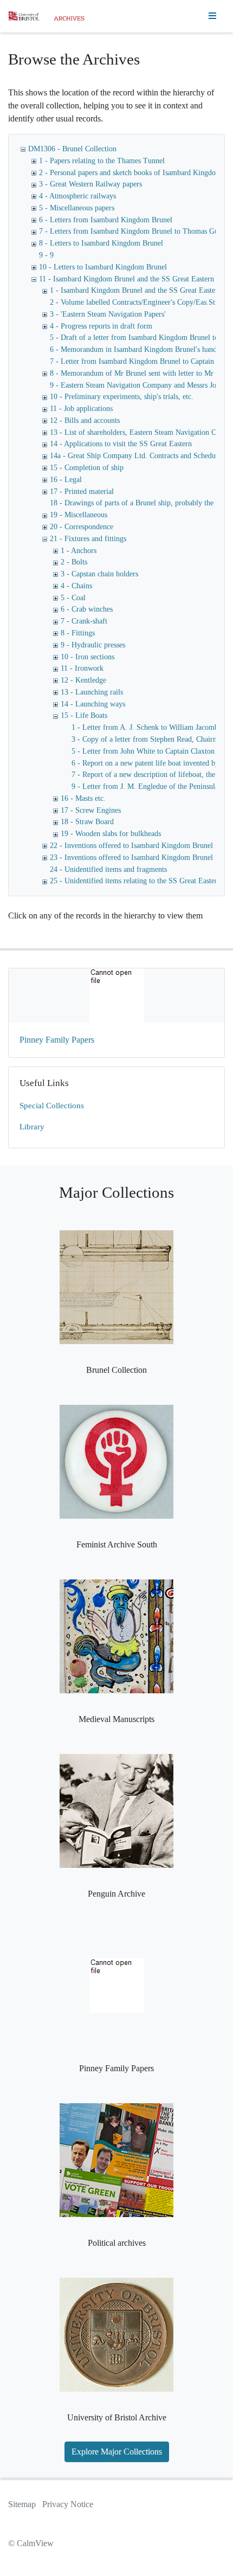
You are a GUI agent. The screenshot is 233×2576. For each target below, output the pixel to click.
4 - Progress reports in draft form (101, 326)
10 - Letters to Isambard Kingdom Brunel (103, 267)
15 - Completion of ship (87, 468)
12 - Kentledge (83, 680)
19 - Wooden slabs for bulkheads (111, 834)
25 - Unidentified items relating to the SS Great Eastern (135, 881)
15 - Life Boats (84, 715)
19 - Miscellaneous (79, 515)
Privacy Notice (68, 2504)
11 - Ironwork (82, 668)
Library (32, 1127)
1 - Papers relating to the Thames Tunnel (102, 161)
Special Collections (52, 1106)
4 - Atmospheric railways (77, 196)
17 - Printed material (82, 492)
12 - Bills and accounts (85, 420)
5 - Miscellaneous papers (77, 208)
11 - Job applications (81, 409)
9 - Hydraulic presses (93, 645)
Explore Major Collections (117, 2452)
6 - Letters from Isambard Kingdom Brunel (106, 220)
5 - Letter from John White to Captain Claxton (143, 751)
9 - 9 (46, 255)
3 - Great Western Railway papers (90, 184)
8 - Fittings (78, 633)
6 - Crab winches (87, 609)
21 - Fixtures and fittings (88, 539)
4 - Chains (76, 586)
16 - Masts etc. (83, 798)
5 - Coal (73, 598)
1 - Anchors (79, 551)
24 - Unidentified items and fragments (108, 869)
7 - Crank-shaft (84, 621)
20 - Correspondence (82, 527)
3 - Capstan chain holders (99, 574)
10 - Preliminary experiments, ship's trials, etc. (122, 397)
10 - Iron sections (88, 657)
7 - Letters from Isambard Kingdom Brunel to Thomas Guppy (134, 231)
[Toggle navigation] (212, 16)
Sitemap (22, 2504)
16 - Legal (66, 480)
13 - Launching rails (92, 692)
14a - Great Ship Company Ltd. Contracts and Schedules (137, 456)
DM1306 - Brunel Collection (72, 149)
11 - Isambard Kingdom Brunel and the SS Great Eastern (127, 279)
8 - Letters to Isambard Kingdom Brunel (101, 243)
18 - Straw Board (87, 822)
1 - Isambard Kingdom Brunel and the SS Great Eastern (136, 290)
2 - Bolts (74, 562)
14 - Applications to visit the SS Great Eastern (121, 444)
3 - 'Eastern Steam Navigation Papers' (108, 314)
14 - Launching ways (93, 704)
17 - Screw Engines (91, 810)
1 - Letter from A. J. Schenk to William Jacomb (145, 727)
